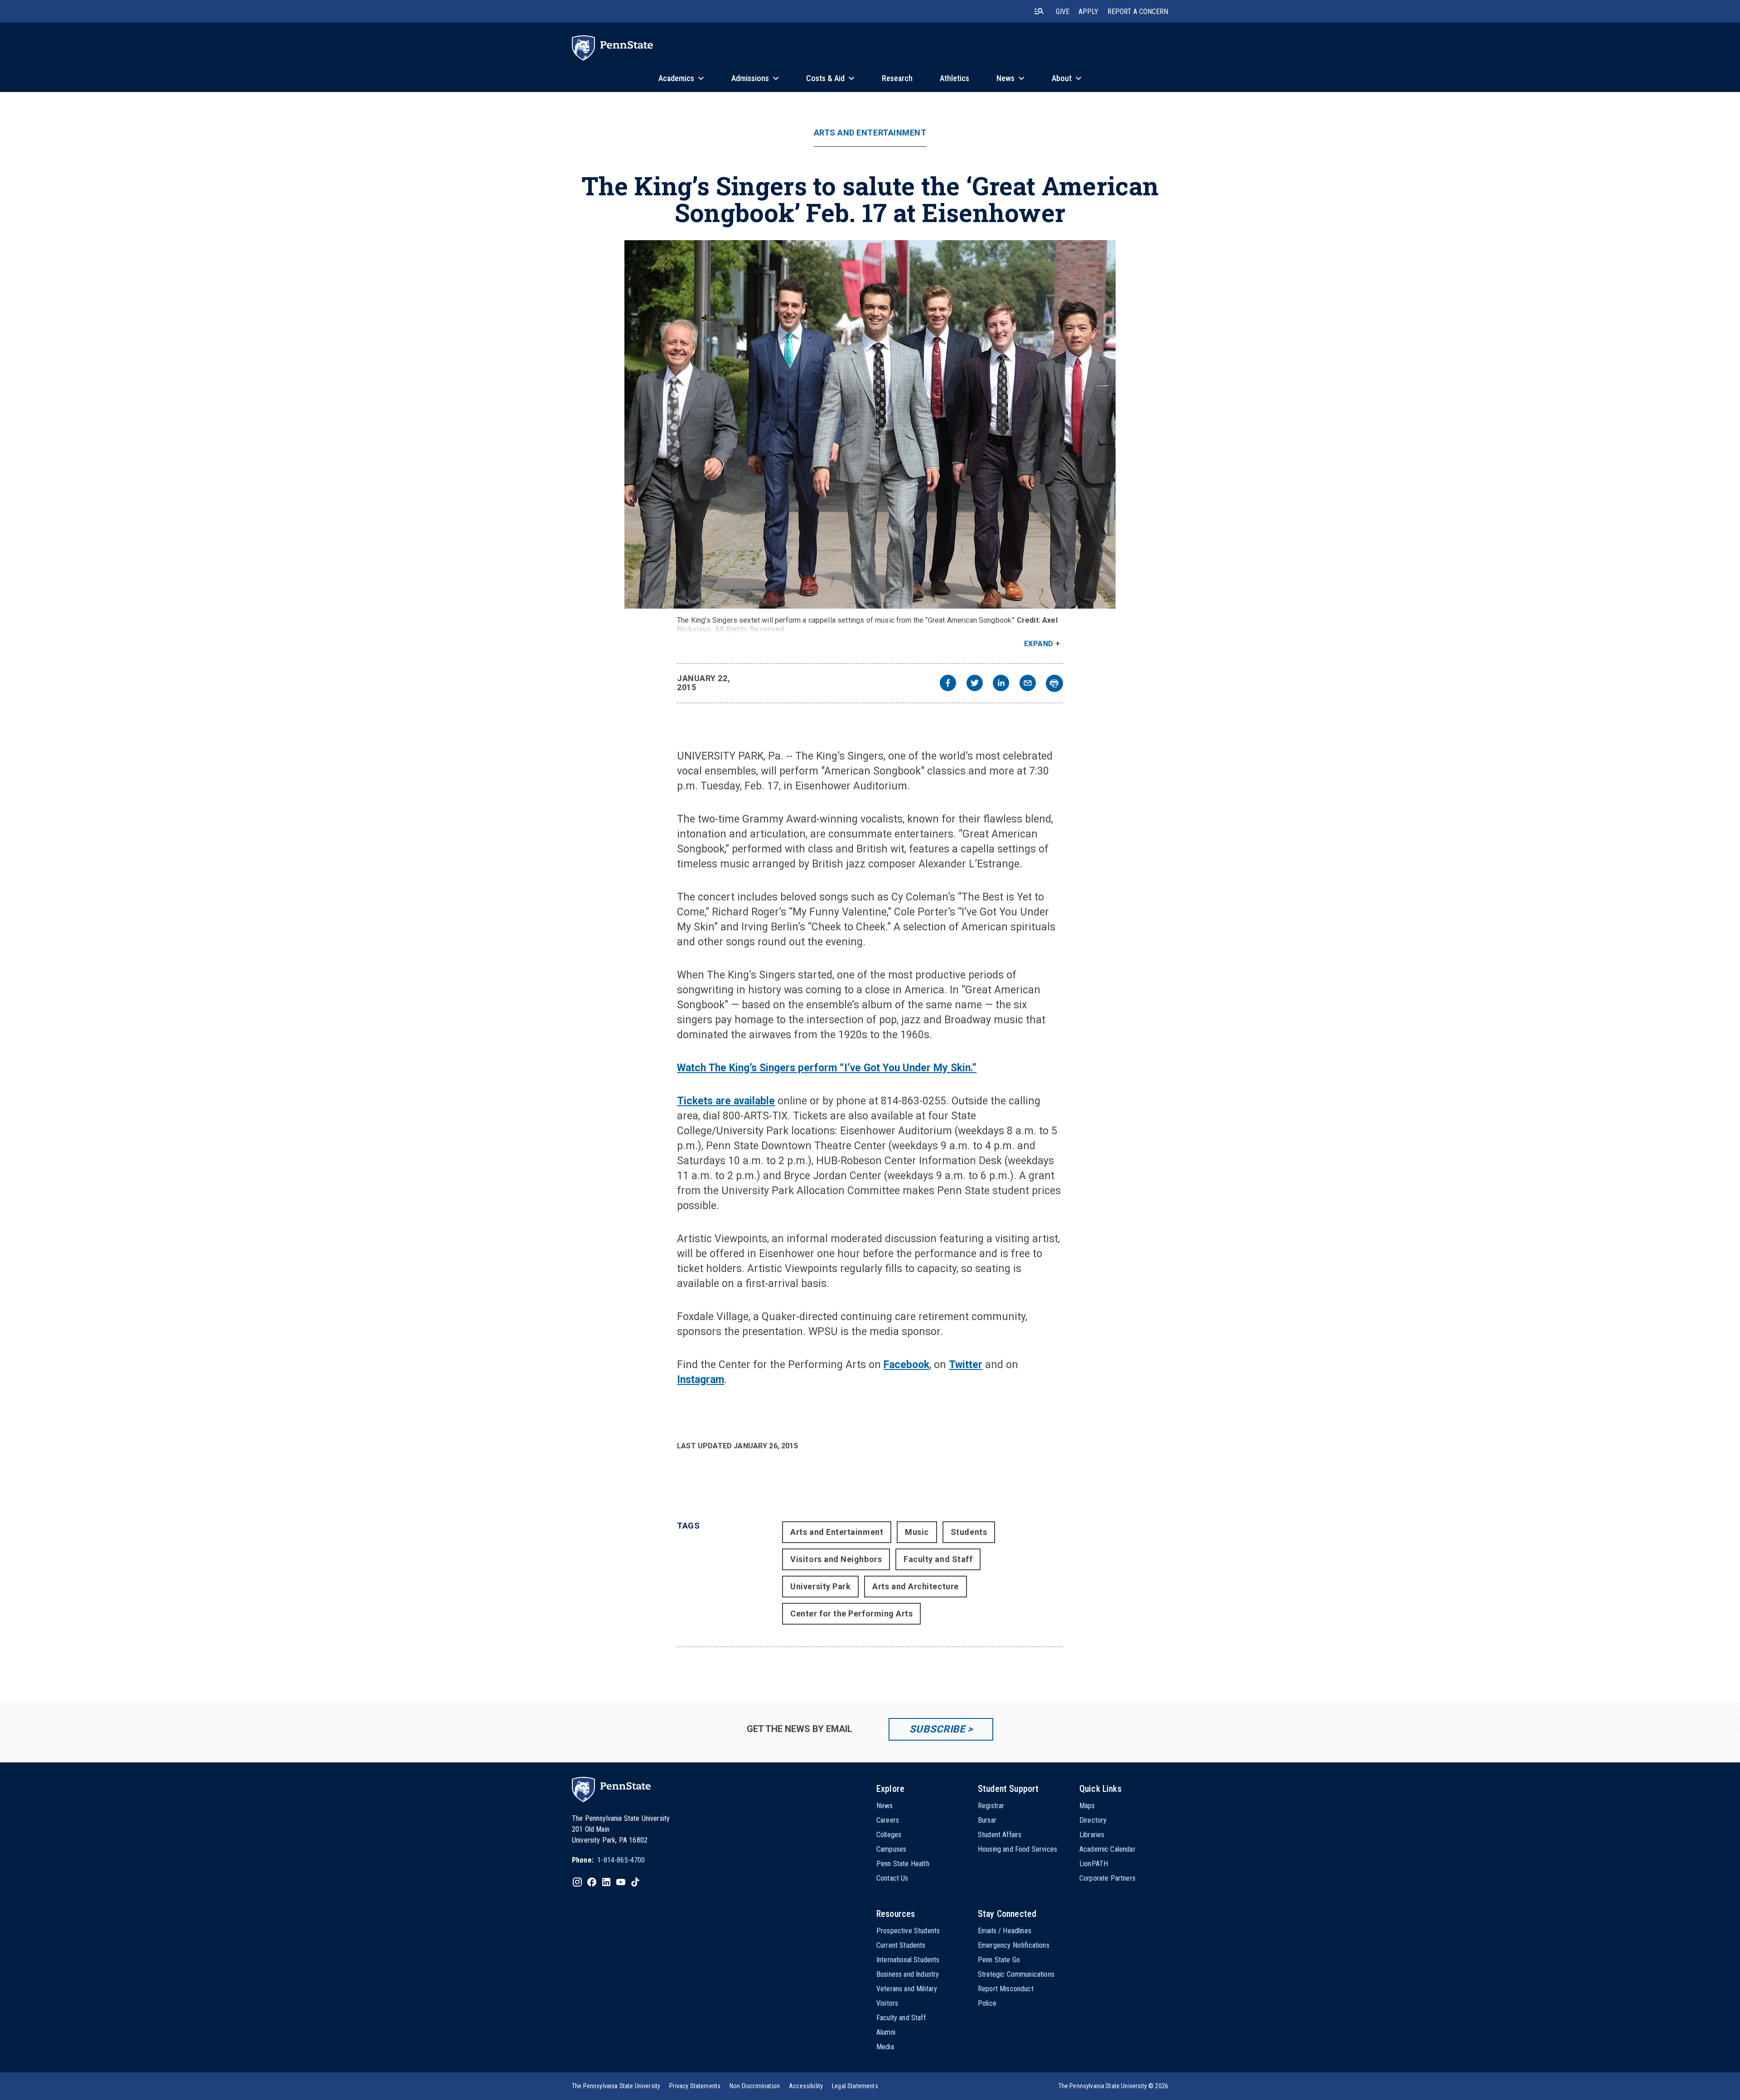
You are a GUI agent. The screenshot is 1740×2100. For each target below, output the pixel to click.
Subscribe (937, 1729)
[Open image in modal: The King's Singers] (870, 424)
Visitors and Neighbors (836, 1559)
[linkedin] (1001, 684)
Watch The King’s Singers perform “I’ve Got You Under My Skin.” (827, 1068)
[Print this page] (1054, 683)
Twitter (966, 1365)
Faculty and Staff (938, 1559)
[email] (1028, 684)
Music (917, 1532)
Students (969, 1532)
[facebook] (948, 684)
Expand (1039, 644)
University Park (820, 1586)
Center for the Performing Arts (851, 1614)
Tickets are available (726, 1101)
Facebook (906, 1365)
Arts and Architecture (915, 1586)
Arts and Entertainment (870, 133)
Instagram (701, 1380)
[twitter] (975, 684)
